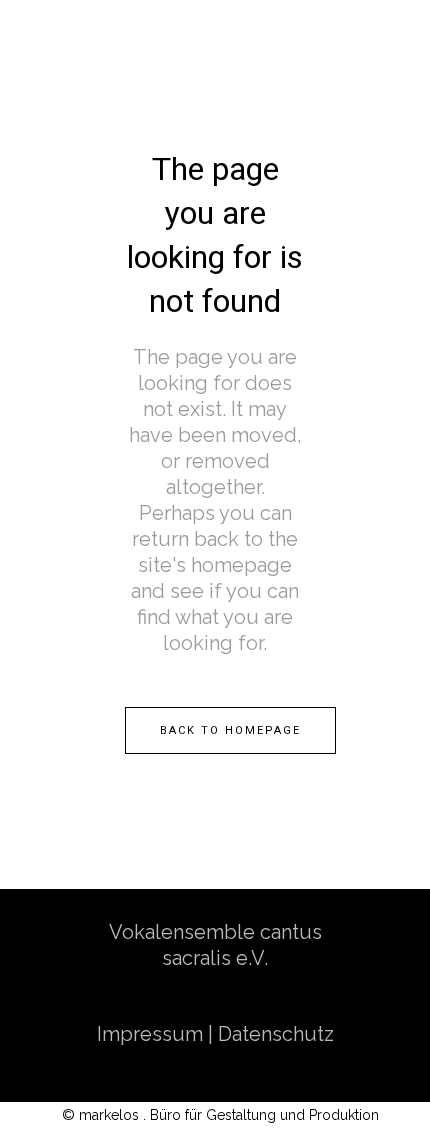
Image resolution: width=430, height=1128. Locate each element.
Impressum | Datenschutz (215, 1034)
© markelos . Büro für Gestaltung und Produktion (220, 1115)
